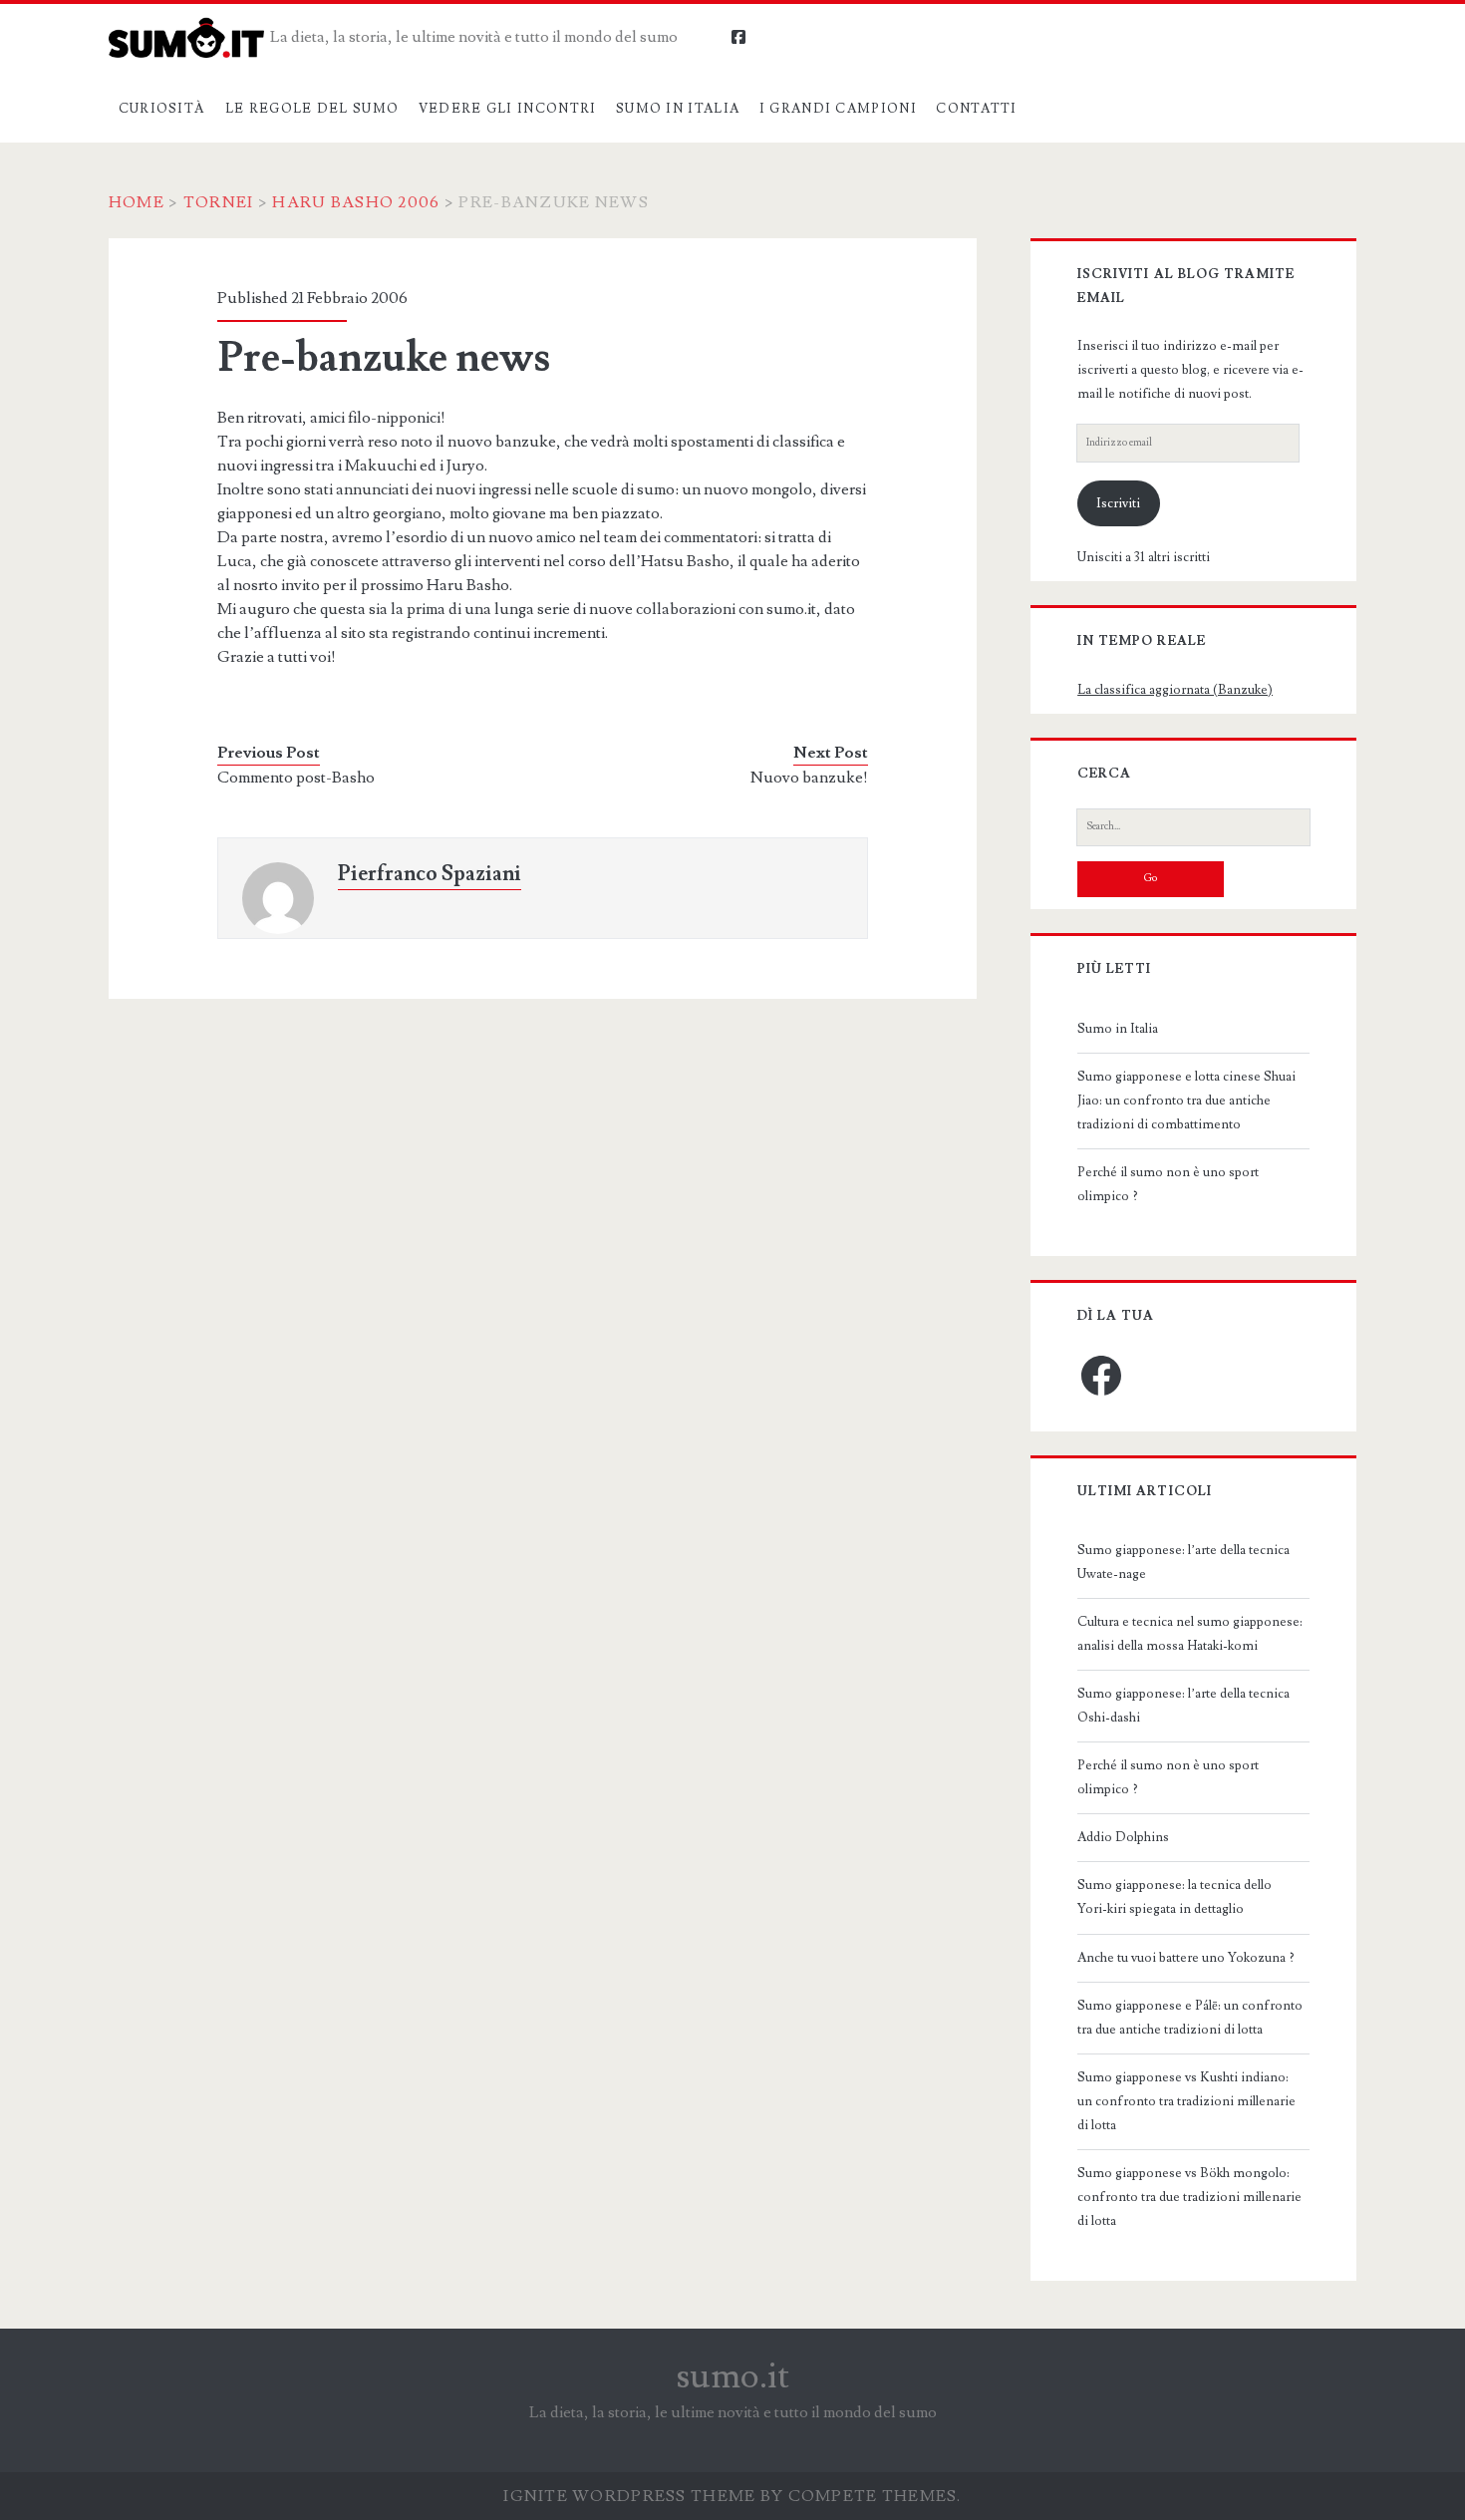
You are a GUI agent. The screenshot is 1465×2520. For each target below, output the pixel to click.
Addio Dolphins (1123, 1837)
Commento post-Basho (296, 778)
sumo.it (733, 2376)
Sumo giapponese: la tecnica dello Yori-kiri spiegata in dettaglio (1174, 1897)
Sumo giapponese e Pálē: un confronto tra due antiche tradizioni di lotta (1190, 2018)
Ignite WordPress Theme (629, 2496)
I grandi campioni (838, 109)
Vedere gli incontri (508, 109)
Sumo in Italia (678, 109)
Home (137, 202)
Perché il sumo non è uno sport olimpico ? (1168, 1184)
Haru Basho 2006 (356, 202)
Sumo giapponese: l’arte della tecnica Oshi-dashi (1183, 1706)
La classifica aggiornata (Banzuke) (1175, 690)
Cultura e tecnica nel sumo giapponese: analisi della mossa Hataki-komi (1190, 1634)
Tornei (219, 202)
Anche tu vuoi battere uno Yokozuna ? (1186, 1958)
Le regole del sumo (312, 109)
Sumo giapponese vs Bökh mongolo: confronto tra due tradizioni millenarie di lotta (1189, 2197)
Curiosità (162, 109)
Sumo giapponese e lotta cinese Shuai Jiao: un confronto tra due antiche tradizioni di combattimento (1186, 1101)
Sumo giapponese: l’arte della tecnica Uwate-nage (1183, 1562)
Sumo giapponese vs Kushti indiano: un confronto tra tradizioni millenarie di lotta (1186, 2101)
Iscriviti (1118, 503)
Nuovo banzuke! (809, 778)
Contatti (976, 109)
